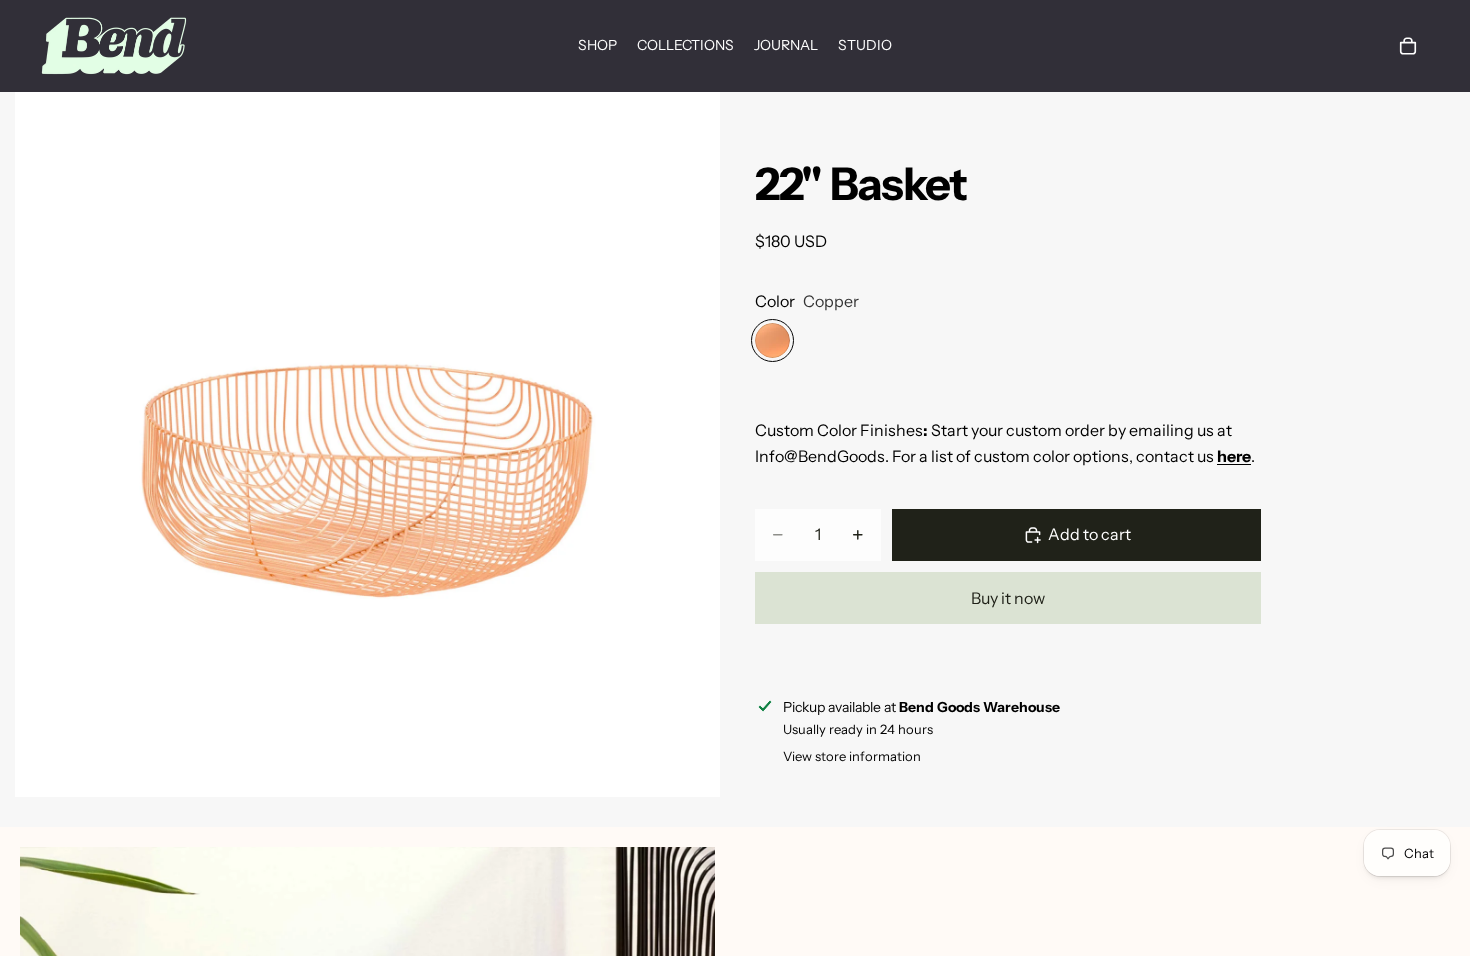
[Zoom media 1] (367, 444)
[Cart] (1408, 46)
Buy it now (1008, 598)
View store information (852, 756)
